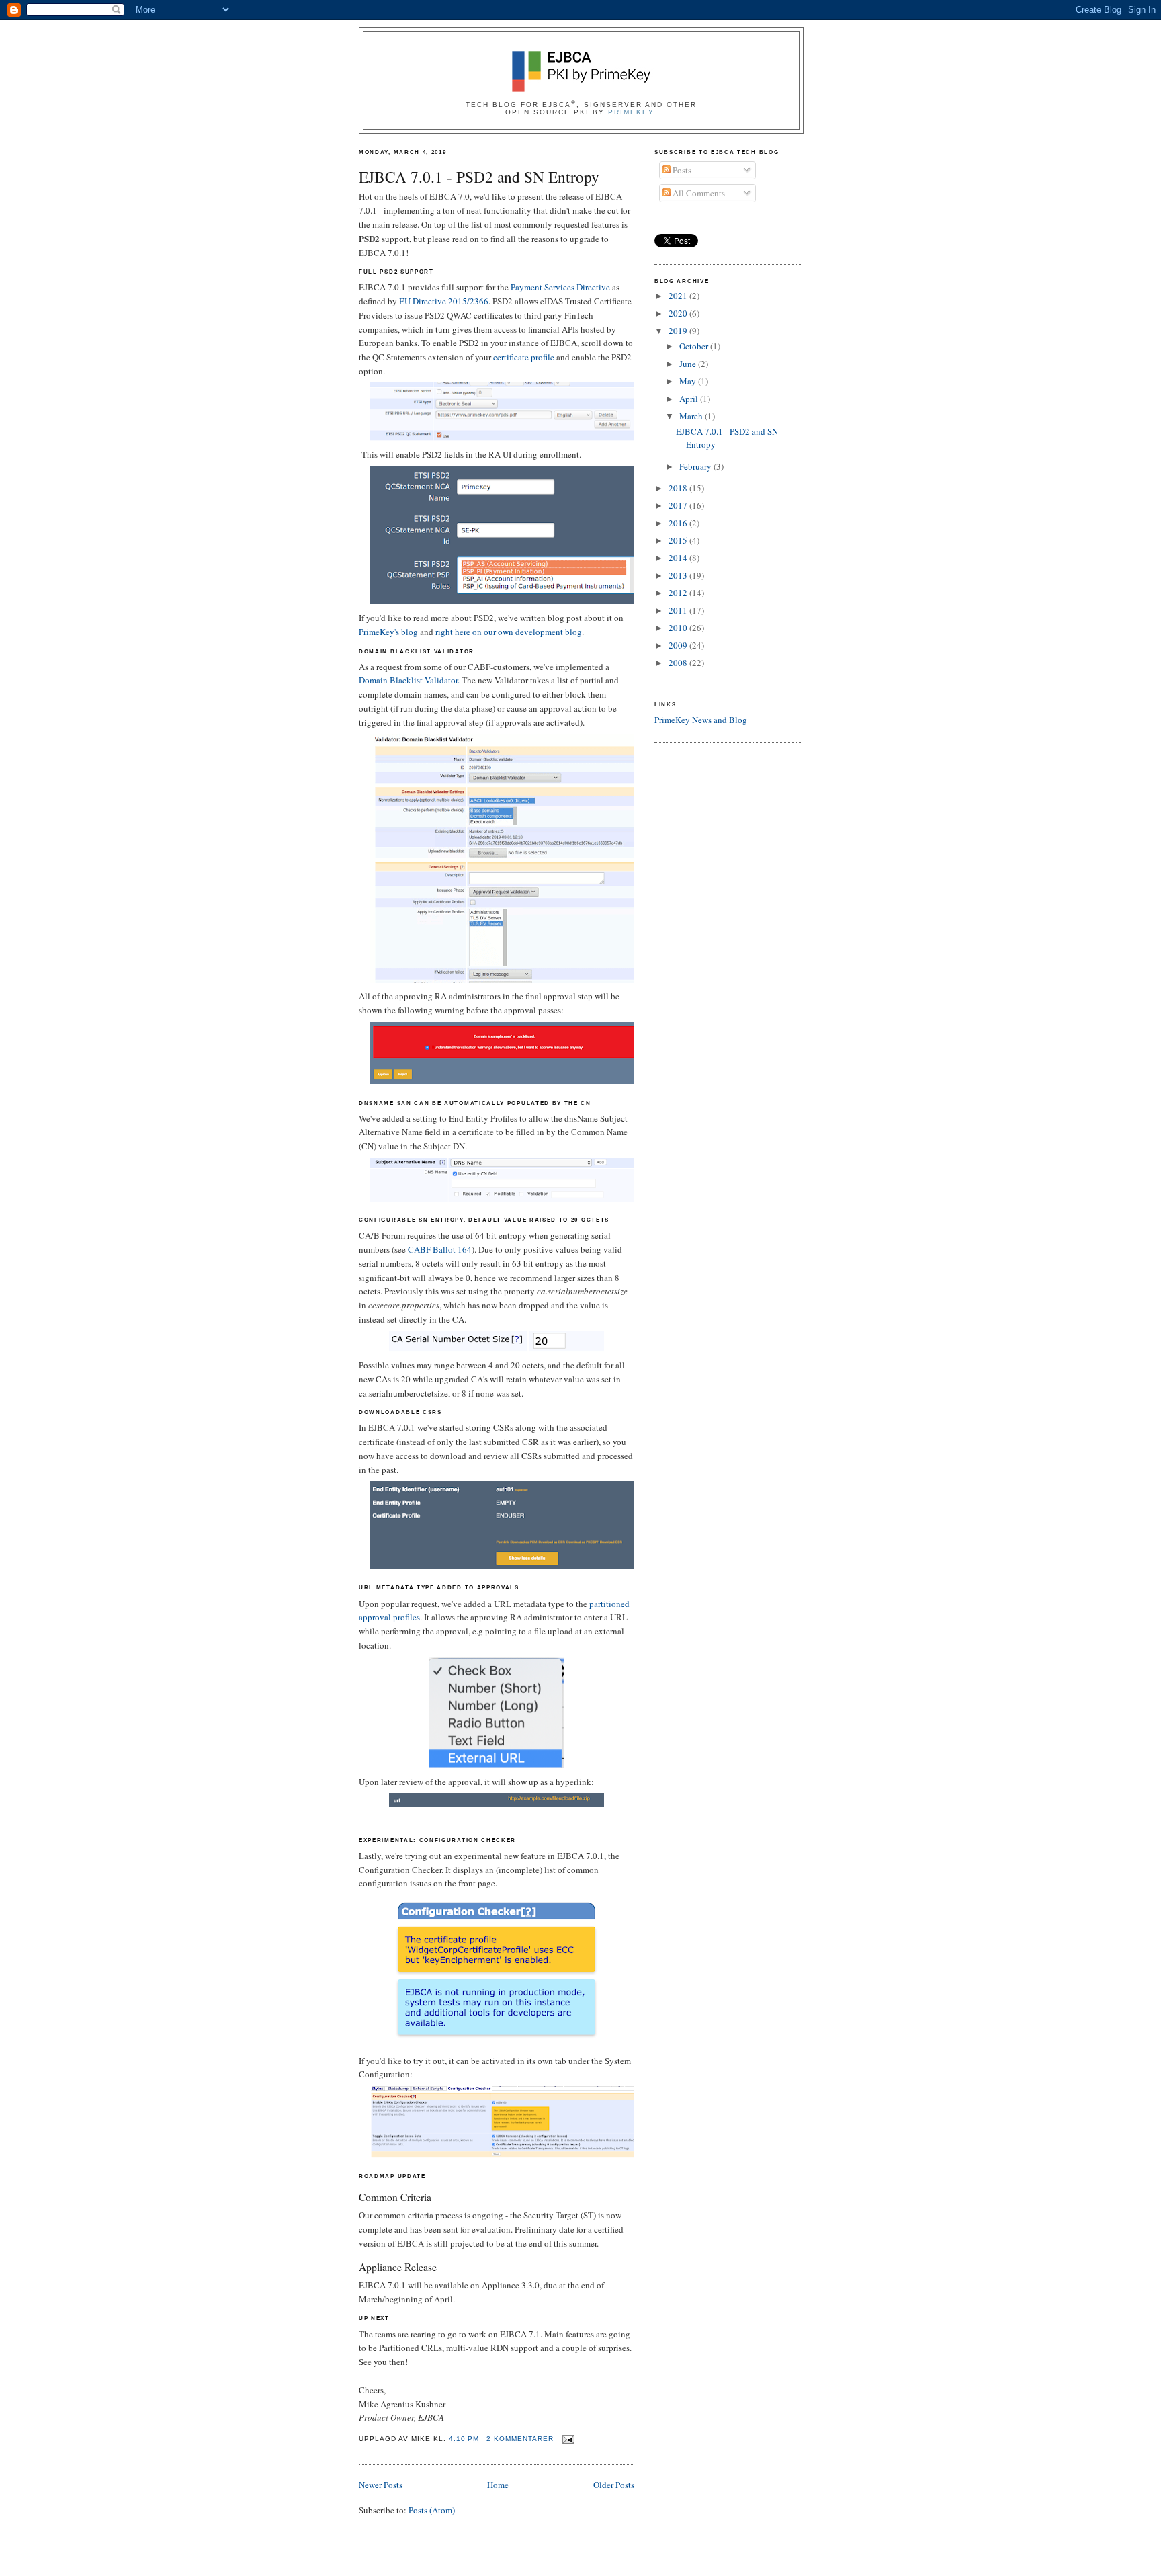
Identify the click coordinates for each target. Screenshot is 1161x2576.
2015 (679, 540)
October (695, 346)
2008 (679, 663)
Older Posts (614, 2485)
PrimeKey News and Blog (701, 720)
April (690, 399)
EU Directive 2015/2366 (444, 301)
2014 (679, 558)
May (689, 381)
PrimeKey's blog (388, 632)
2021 (679, 296)
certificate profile (524, 357)
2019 (679, 331)
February (696, 466)
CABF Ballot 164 (440, 1249)
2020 (679, 313)
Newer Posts (381, 2485)
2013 (679, 575)
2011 (679, 610)
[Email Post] (567, 2439)
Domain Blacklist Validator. (409, 680)
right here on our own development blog (509, 632)
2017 (679, 505)
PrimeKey (631, 112)
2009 (679, 645)
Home (498, 2485)
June (689, 364)
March (692, 416)
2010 (679, 628)
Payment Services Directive (560, 287)
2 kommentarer (520, 2439)
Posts (681, 170)
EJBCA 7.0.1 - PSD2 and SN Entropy (479, 177)
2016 (679, 523)
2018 (679, 488)
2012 (679, 593)
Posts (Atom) (432, 2510)
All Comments (698, 193)
